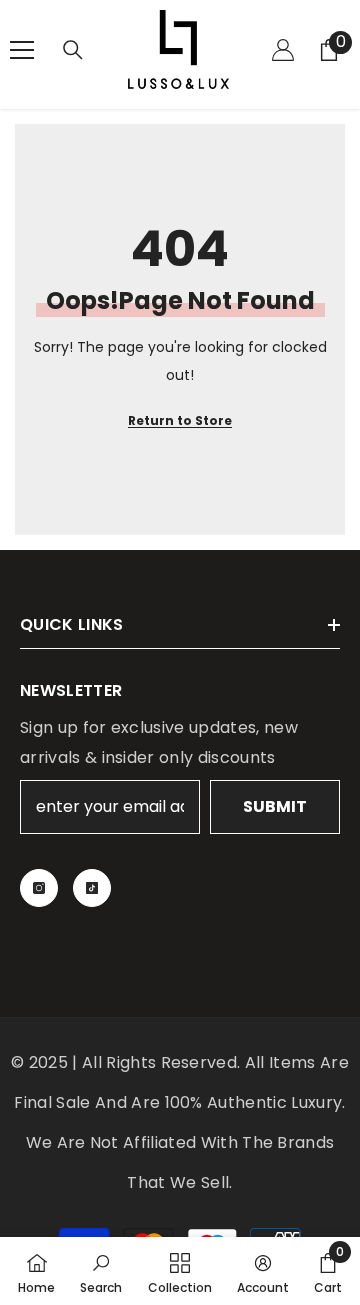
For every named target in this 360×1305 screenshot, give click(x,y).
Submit (275, 806)
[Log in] (283, 50)
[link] (101, 1271)
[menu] (22, 50)
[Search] (73, 50)
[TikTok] (92, 888)
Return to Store (180, 420)
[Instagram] (39, 888)
